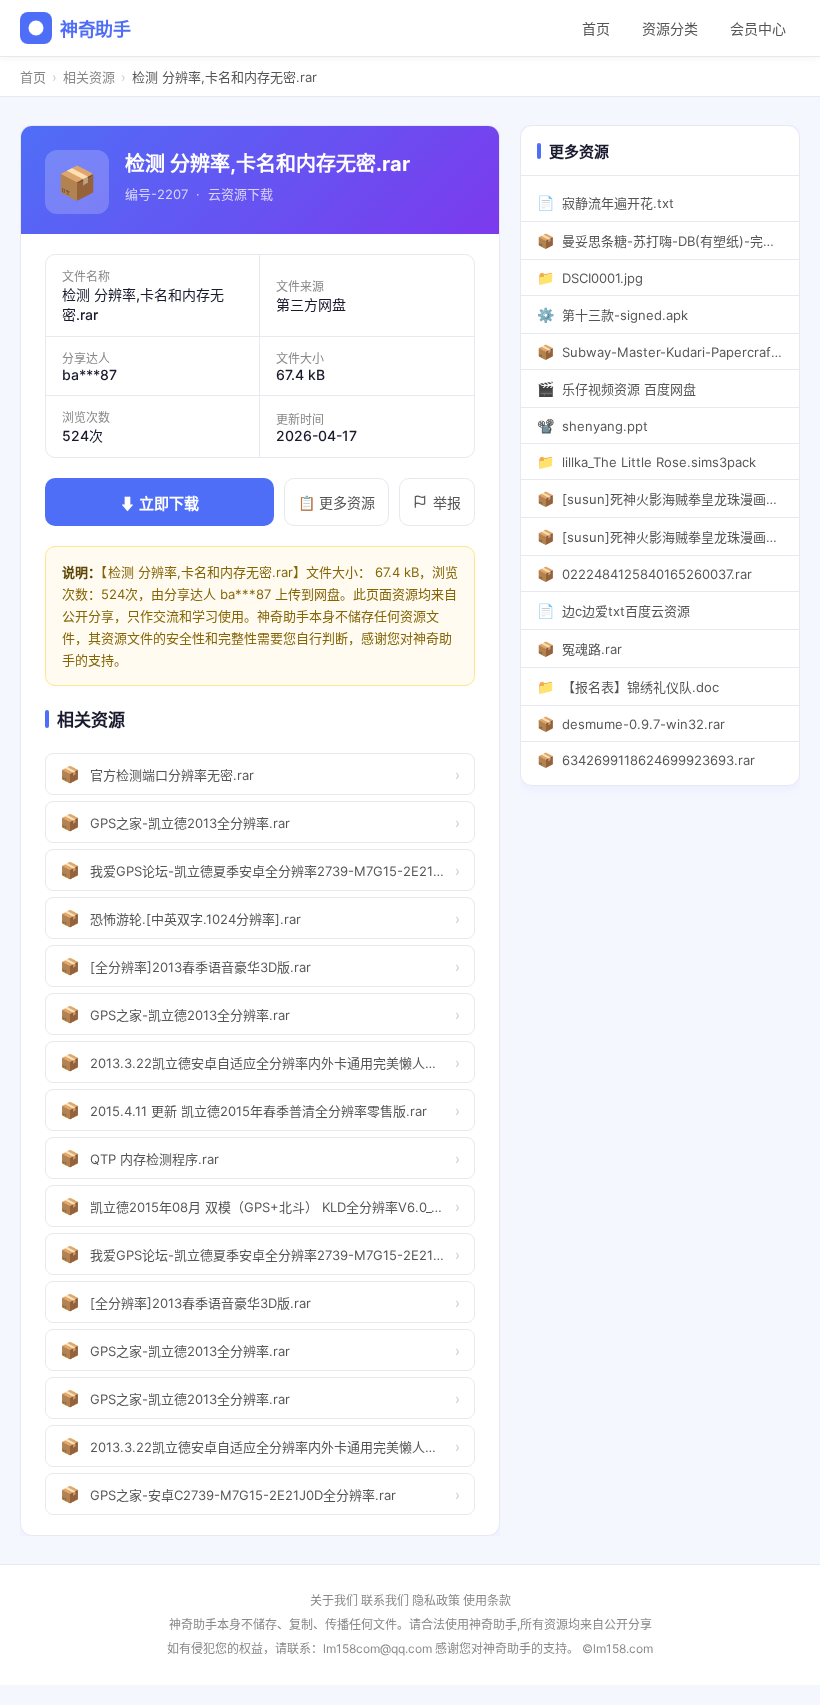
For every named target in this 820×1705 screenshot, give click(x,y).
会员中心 (758, 28)
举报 (447, 502)
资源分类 (670, 28)
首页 (596, 28)
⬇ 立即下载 (159, 503)
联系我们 (385, 1600)
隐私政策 (436, 1600)
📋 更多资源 (336, 502)
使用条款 (487, 1600)
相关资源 (89, 77)
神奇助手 (95, 29)
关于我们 (334, 1600)
